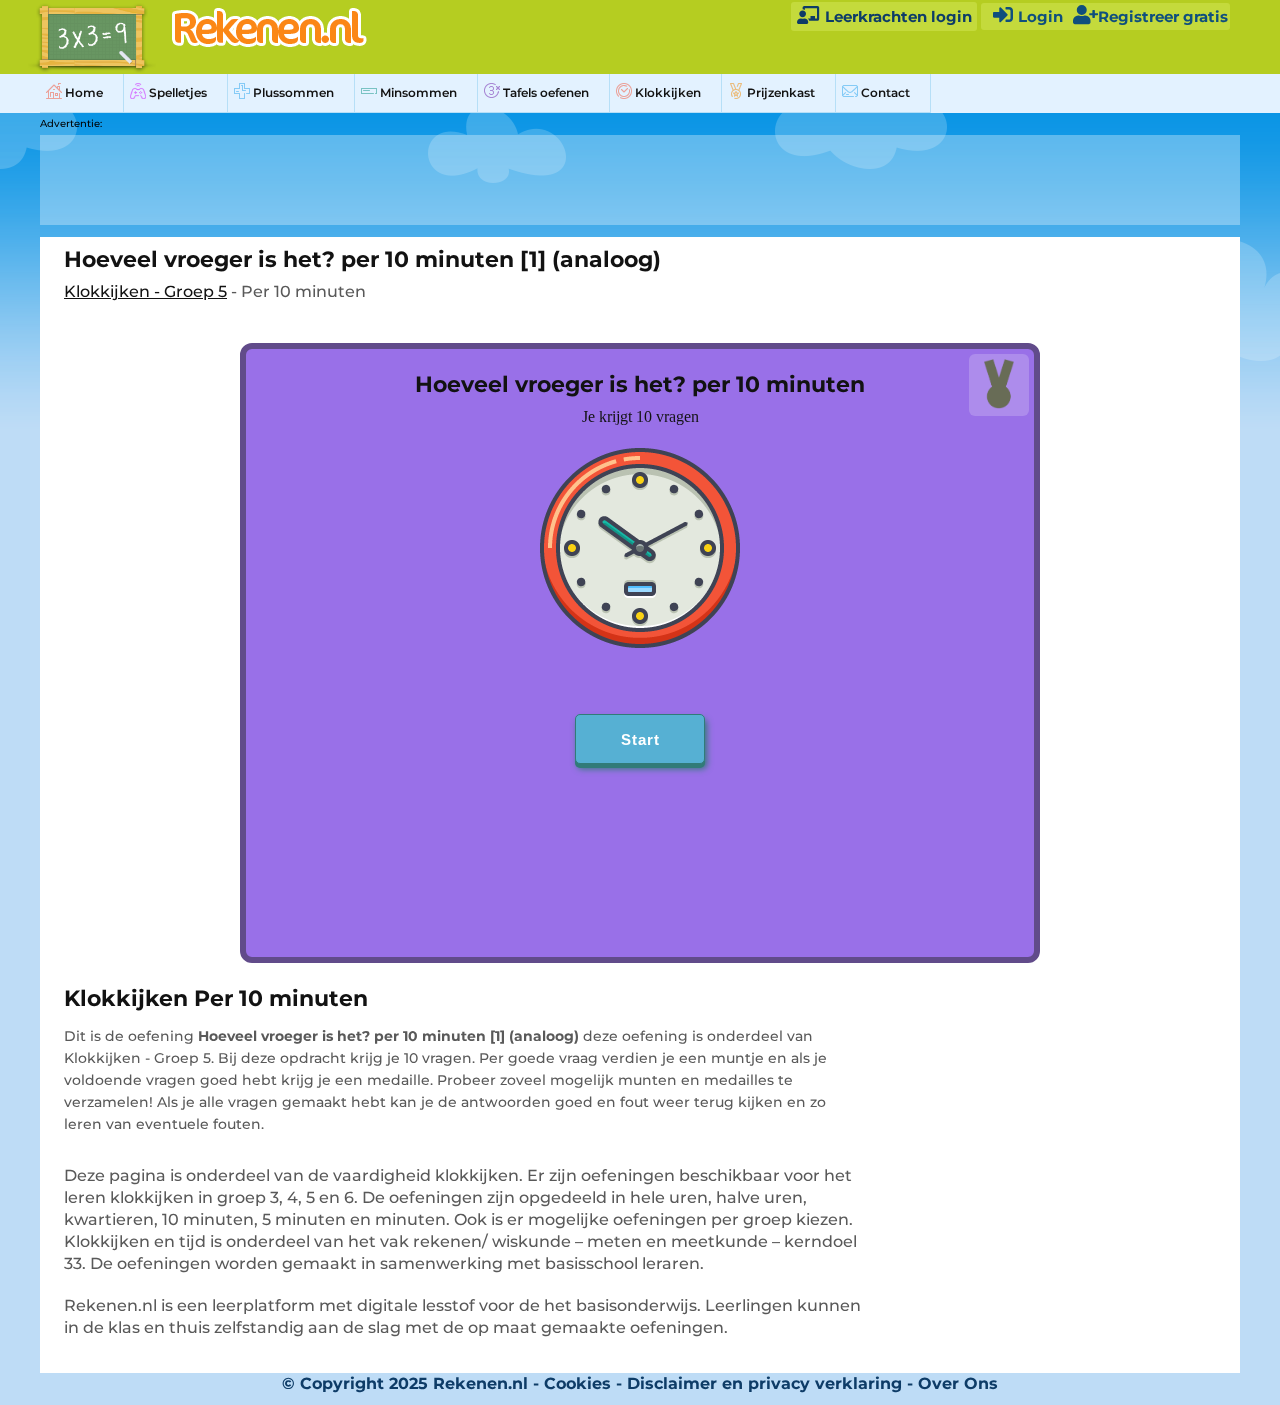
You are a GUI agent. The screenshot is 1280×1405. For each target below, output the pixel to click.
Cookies (577, 1383)
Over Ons (958, 1383)
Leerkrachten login (896, 16)
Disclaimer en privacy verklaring (764, 1383)
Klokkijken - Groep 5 (145, 291)
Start (640, 739)
